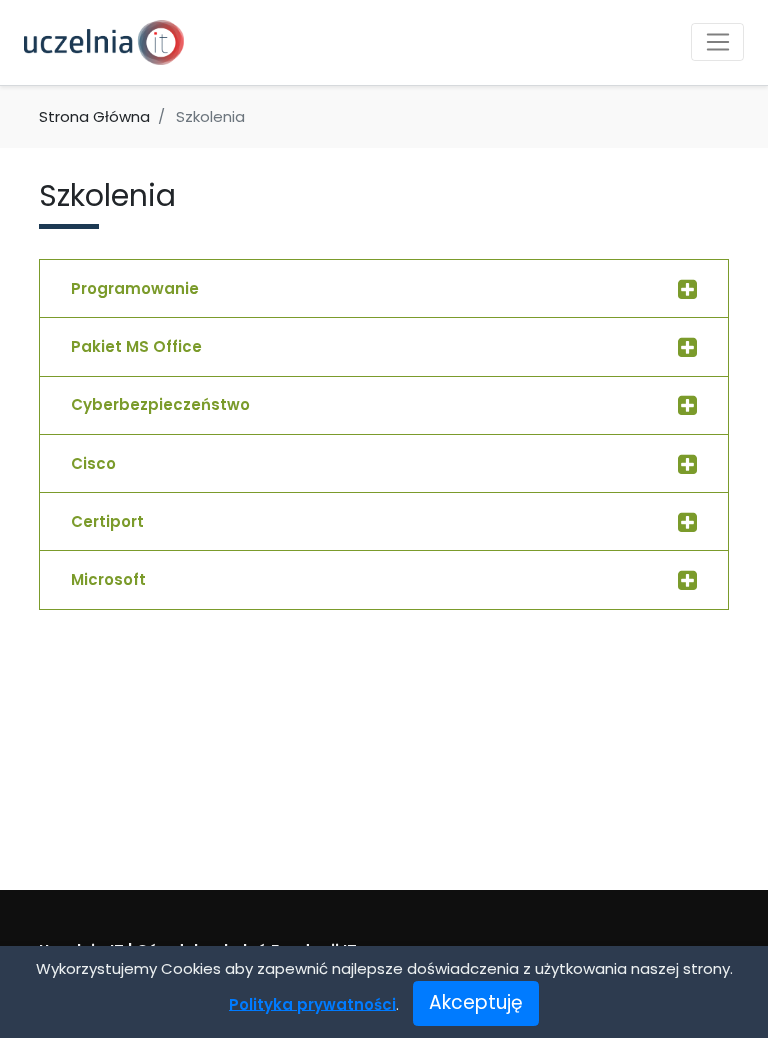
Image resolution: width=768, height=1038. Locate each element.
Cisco (93, 463)
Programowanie (135, 288)
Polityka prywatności (312, 1003)
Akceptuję (476, 1002)
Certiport (107, 521)
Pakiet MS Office (136, 346)
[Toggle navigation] (717, 42)
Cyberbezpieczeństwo (160, 404)
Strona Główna (94, 116)
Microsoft (108, 579)
